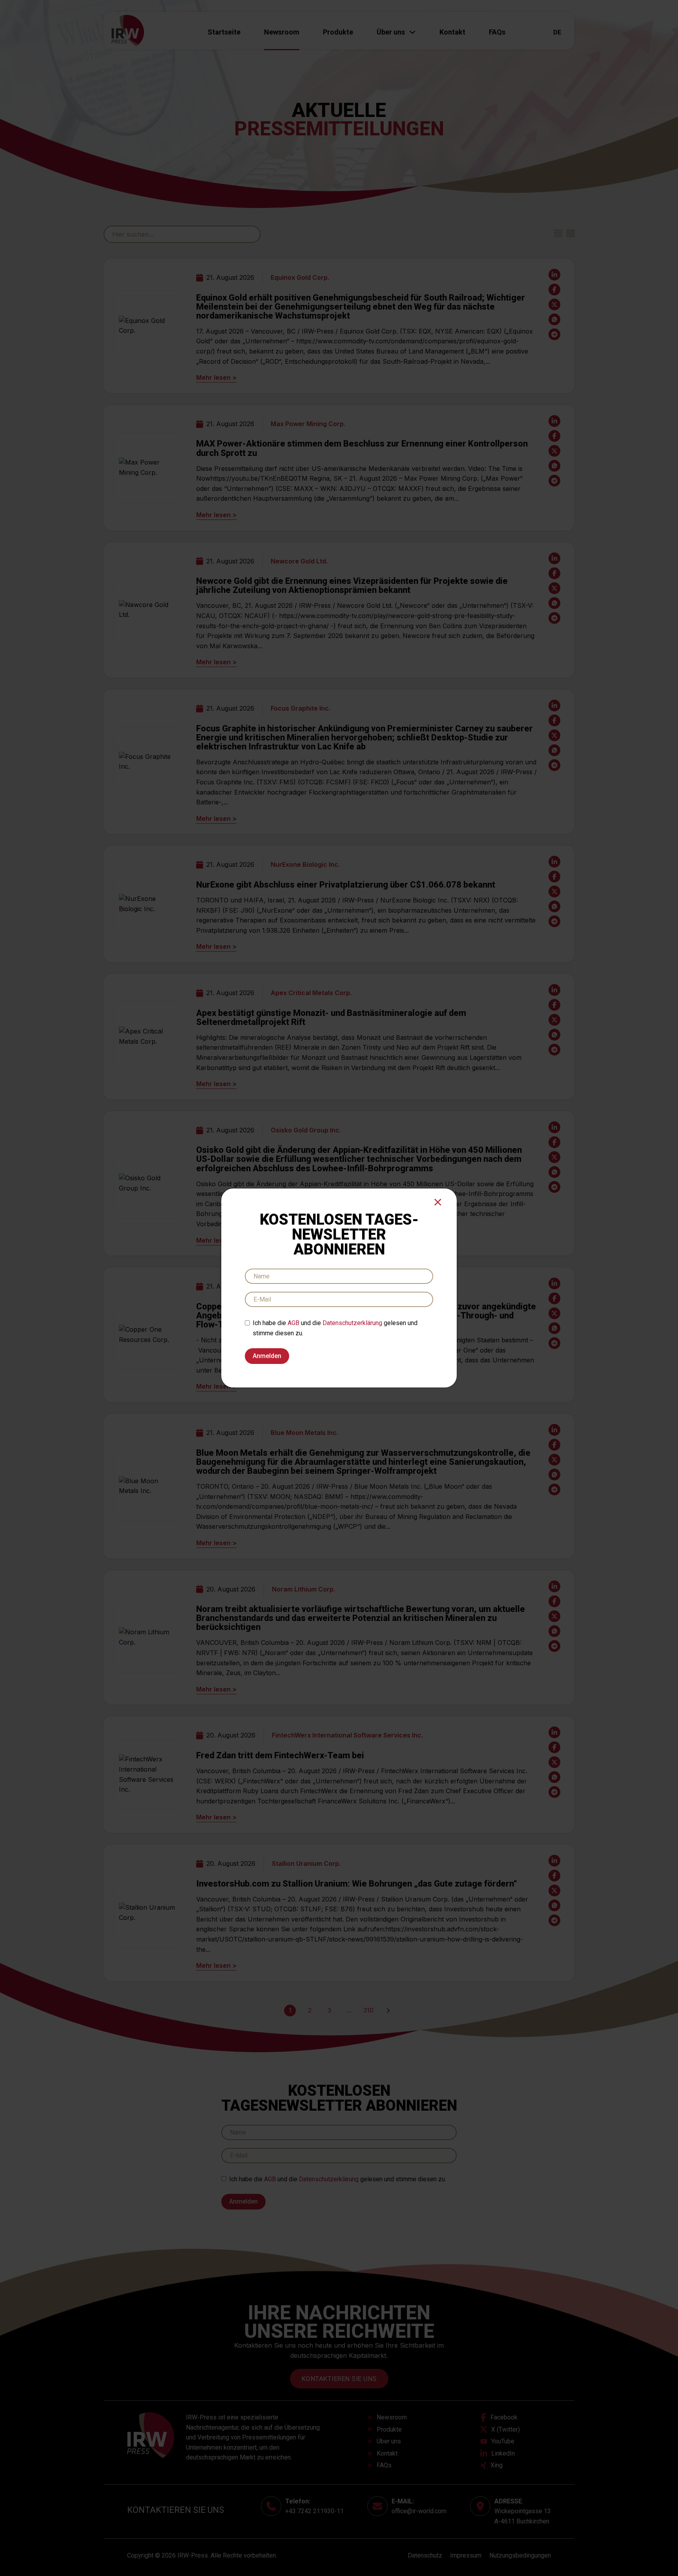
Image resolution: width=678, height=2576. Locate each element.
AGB (293, 1323)
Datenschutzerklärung (352, 1323)
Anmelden (267, 1356)
